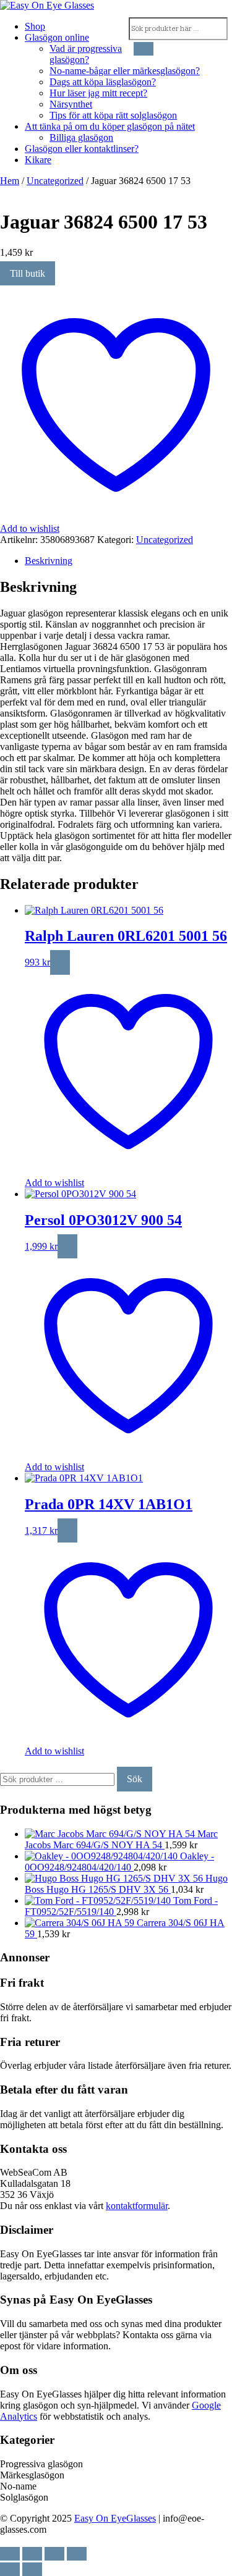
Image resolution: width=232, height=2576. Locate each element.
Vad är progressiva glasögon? (86, 54)
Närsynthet (71, 104)
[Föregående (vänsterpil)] (10, 2569)
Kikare (38, 160)
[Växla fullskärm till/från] (32, 2554)
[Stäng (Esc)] (77, 2554)
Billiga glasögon (81, 137)
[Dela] (54, 2554)
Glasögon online (57, 37)
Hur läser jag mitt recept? (98, 93)
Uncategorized (55, 181)
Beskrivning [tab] (49, 561)
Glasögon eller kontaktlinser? (82, 149)
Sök (135, 1779)
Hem (10, 181)
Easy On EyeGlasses (115, 2518)
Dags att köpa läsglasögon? (103, 82)
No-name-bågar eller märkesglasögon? (125, 71)
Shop (35, 26)
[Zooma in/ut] (10, 2554)
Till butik (28, 273)
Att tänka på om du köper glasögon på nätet (110, 126)
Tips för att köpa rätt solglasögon (113, 115)
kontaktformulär (137, 2206)
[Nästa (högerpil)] (32, 2569)
